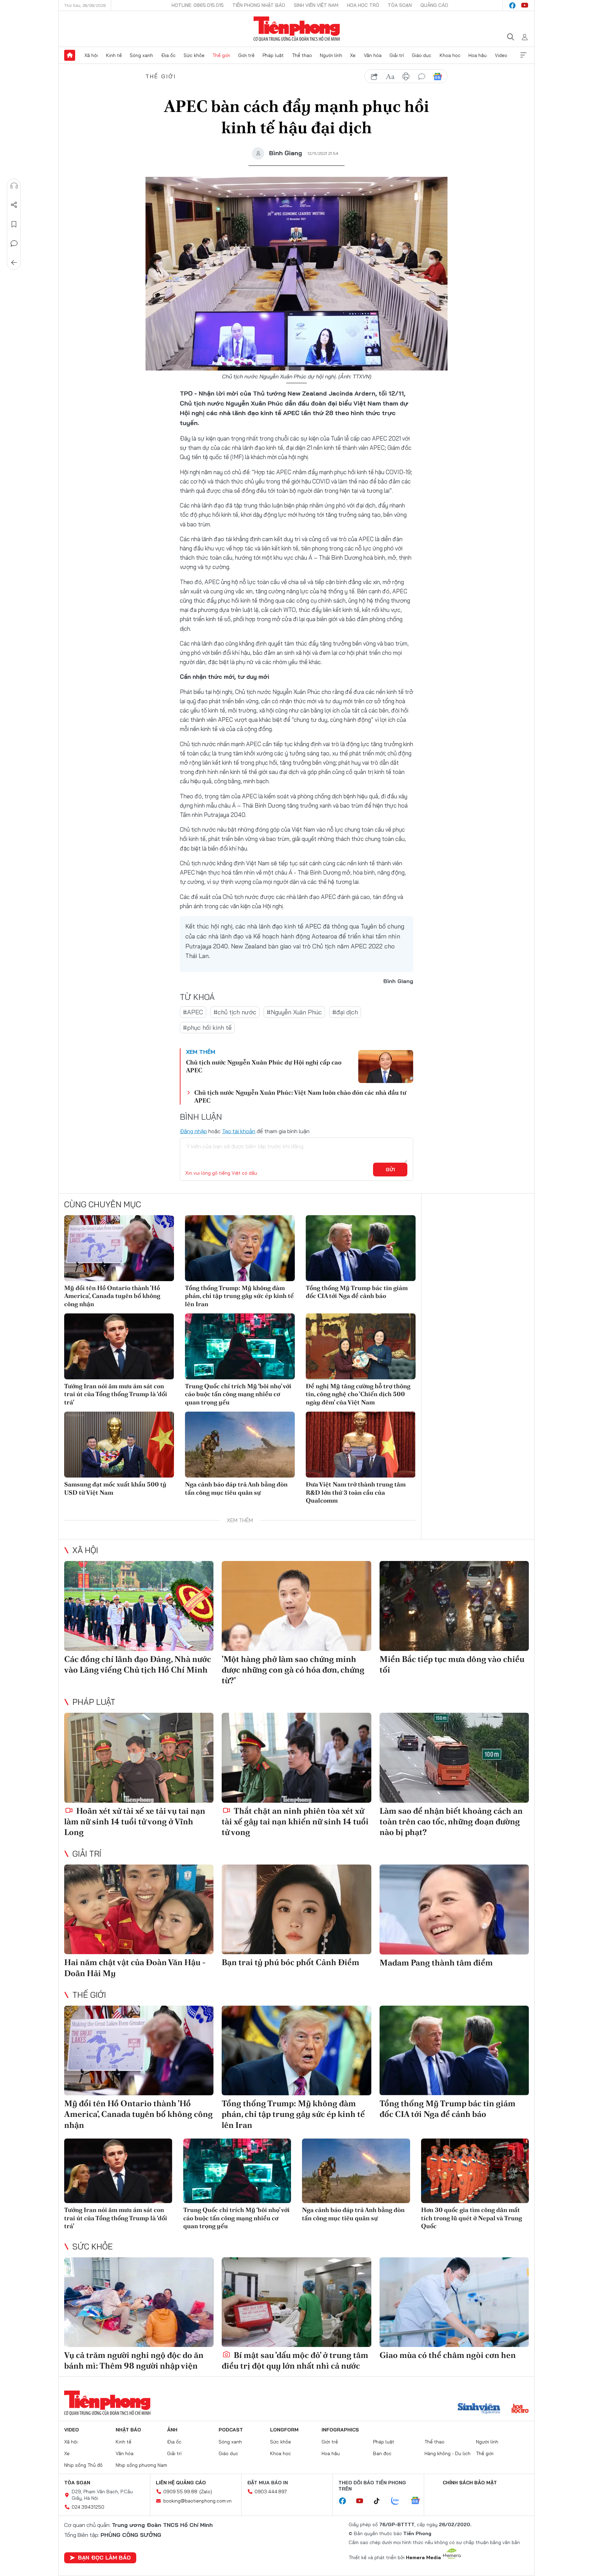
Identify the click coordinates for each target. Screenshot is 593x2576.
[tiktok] (380, 2501)
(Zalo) (206, 2492)
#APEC (193, 1012)
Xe (353, 55)
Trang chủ (70, 55)
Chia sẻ (14, 205)
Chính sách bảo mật (470, 2483)
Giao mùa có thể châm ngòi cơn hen (448, 2355)
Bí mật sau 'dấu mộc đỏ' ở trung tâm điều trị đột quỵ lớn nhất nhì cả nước (295, 2360)
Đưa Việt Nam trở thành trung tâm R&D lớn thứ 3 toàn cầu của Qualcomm (356, 1492)
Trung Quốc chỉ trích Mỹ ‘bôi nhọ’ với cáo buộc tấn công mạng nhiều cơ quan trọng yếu (238, 1394)
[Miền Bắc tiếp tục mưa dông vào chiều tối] (454, 1606)
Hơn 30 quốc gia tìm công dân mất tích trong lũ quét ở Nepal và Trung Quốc (472, 2218)
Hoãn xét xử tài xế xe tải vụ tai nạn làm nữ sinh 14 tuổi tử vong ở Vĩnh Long (135, 1821)
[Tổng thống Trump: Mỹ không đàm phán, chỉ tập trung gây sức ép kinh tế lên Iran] (240, 1248)
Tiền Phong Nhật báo (259, 5)
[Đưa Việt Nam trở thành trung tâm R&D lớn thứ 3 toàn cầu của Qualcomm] (361, 1445)
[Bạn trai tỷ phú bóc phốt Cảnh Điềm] (296, 1909)
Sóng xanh (141, 55)
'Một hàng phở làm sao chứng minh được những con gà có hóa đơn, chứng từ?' (293, 1670)
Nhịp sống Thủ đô (83, 2465)
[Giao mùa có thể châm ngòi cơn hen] (454, 2302)
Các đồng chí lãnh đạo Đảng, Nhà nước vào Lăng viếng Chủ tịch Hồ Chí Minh (138, 1664)
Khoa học (450, 55)
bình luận (422, 77)
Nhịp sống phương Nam (141, 2465)
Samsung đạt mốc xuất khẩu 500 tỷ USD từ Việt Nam (115, 1488)
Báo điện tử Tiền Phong (297, 29)
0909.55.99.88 (180, 2492)
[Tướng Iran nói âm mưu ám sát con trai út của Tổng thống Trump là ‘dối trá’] (119, 1346)
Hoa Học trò (363, 5)
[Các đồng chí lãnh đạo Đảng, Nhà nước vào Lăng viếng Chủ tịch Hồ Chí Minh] (139, 1606)
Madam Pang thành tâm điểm (436, 1963)
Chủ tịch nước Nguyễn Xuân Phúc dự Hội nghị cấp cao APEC (264, 1066)
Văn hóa (373, 55)
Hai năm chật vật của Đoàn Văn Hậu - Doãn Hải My (135, 1968)
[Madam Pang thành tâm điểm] (454, 1909)
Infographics (340, 2430)
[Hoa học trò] (520, 2409)
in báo (406, 77)
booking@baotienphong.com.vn (197, 2501)
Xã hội (91, 55)
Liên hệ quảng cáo (181, 2483)
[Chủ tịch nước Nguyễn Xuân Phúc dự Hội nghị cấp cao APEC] (386, 1067)
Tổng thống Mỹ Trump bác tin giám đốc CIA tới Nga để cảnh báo (357, 1292)
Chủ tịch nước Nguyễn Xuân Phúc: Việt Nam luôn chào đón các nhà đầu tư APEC (300, 1096)
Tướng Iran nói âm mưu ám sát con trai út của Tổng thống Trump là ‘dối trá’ (116, 1394)
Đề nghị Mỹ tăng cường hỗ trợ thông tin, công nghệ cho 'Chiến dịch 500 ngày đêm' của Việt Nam (358, 1394)
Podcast (231, 2430)
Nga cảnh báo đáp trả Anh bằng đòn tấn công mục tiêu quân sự (236, 1488)
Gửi (390, 1170)
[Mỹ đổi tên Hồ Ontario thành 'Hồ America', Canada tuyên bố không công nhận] (119, 1248)
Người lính (331, 55)
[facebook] (512, 5)
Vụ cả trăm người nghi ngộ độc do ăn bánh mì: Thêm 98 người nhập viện (134, 2360)
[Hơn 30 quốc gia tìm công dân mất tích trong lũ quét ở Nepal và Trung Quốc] (475, 2171)
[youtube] (525, 5)
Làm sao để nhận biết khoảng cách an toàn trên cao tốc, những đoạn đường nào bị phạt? (451, 1821)
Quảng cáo (434, 5)
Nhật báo (128, 2430)
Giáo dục (422, 55)
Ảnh (172, 2430)
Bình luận (14, 243)
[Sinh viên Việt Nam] (479, 2409)
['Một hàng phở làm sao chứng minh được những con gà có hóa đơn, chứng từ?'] (296, 1606)
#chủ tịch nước (235, 1012)
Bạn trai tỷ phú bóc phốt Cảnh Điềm (290, 1962)
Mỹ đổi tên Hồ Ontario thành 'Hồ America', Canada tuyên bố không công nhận (112, 1296)
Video (501, 55)
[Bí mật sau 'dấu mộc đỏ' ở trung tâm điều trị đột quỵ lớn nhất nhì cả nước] (296, 2302)
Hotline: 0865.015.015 (198, 5)
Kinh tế (114, 55)
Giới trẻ (246, 55)
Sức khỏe (194, 55)
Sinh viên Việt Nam (316, 5)
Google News (438, 77)
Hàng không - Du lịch (447, 2453)
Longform (284, 2430)
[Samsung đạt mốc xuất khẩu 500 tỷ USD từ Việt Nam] (119, 1445)
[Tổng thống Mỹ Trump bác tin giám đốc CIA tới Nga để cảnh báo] (361, 1248)
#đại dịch (345, 1012)
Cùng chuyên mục (103, 1204)
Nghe (14, 186)
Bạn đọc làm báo (104, 2557)
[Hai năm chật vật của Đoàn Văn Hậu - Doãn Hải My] (139, 1909)
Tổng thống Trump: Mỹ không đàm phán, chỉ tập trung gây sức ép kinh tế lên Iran (239, 1296)
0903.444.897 (271, 2492)
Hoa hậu (478, 55)
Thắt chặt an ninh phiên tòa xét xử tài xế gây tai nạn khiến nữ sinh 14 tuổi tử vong (295, 1821)
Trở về (14, 263)
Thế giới (221, 55)
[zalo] (399, 2501)
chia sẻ (374, 77)
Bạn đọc (382, 2453)
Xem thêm (523, 55)
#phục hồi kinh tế (207, 1028)
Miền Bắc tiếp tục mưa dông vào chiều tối (452, 1664)
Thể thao (302, 55)
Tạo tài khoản (239, 1131)
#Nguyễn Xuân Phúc (294, 1012)
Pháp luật (273, 55)
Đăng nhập (193, 1131)
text (390, 77)
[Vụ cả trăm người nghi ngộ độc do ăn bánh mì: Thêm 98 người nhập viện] (139, 2302)
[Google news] (419, 2501)
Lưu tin (14, 224)
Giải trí (397, 55)
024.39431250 (88, 2507)
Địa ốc (168, 55)
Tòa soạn (400, 5)
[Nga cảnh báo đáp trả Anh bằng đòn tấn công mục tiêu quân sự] (240, 1445)
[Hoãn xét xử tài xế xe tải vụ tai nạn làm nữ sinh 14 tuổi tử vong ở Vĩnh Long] (139, 1758)
